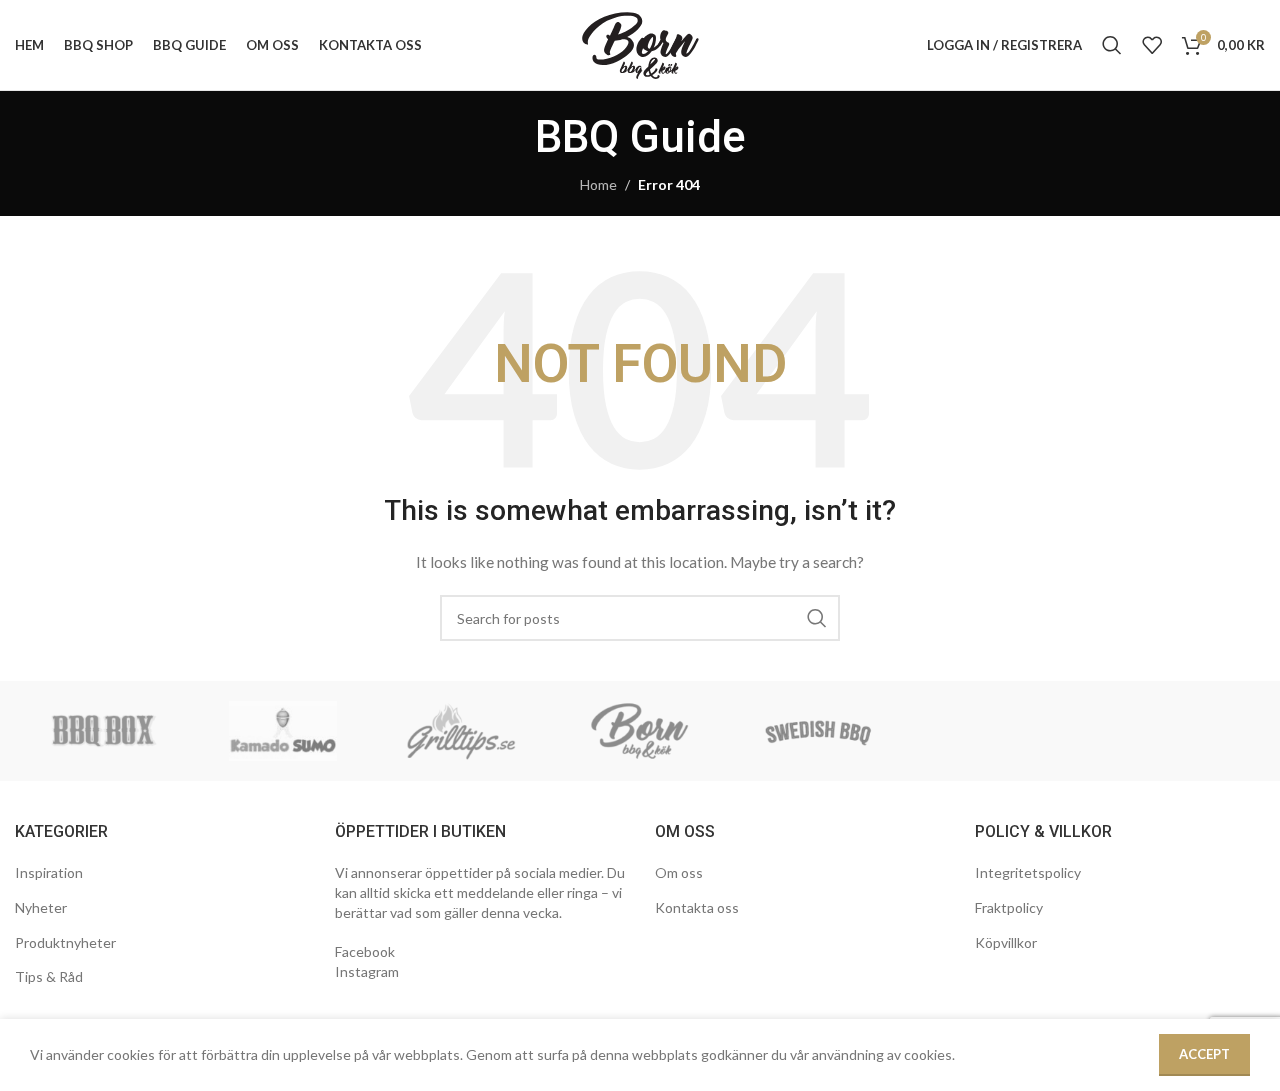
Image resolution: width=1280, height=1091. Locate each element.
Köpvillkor (1006, 942)
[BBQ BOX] (104, 731)
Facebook (365, 951)
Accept (1204, 1054)
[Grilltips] (461, 731)
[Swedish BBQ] (818, 731)
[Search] (1112, 45)
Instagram (367, 971)
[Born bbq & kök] (640, 731)
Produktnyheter (65, 942)
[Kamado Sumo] (283, 731)
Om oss (679, 872)
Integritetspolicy (1028, 872)
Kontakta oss (697, 907)
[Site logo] (640, 43)
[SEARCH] (817, 618)
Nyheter (41, 907)
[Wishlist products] (1152, 45)
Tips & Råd (49, 976)
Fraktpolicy (1009, 907)
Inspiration (49, 872)
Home (598, 184)
